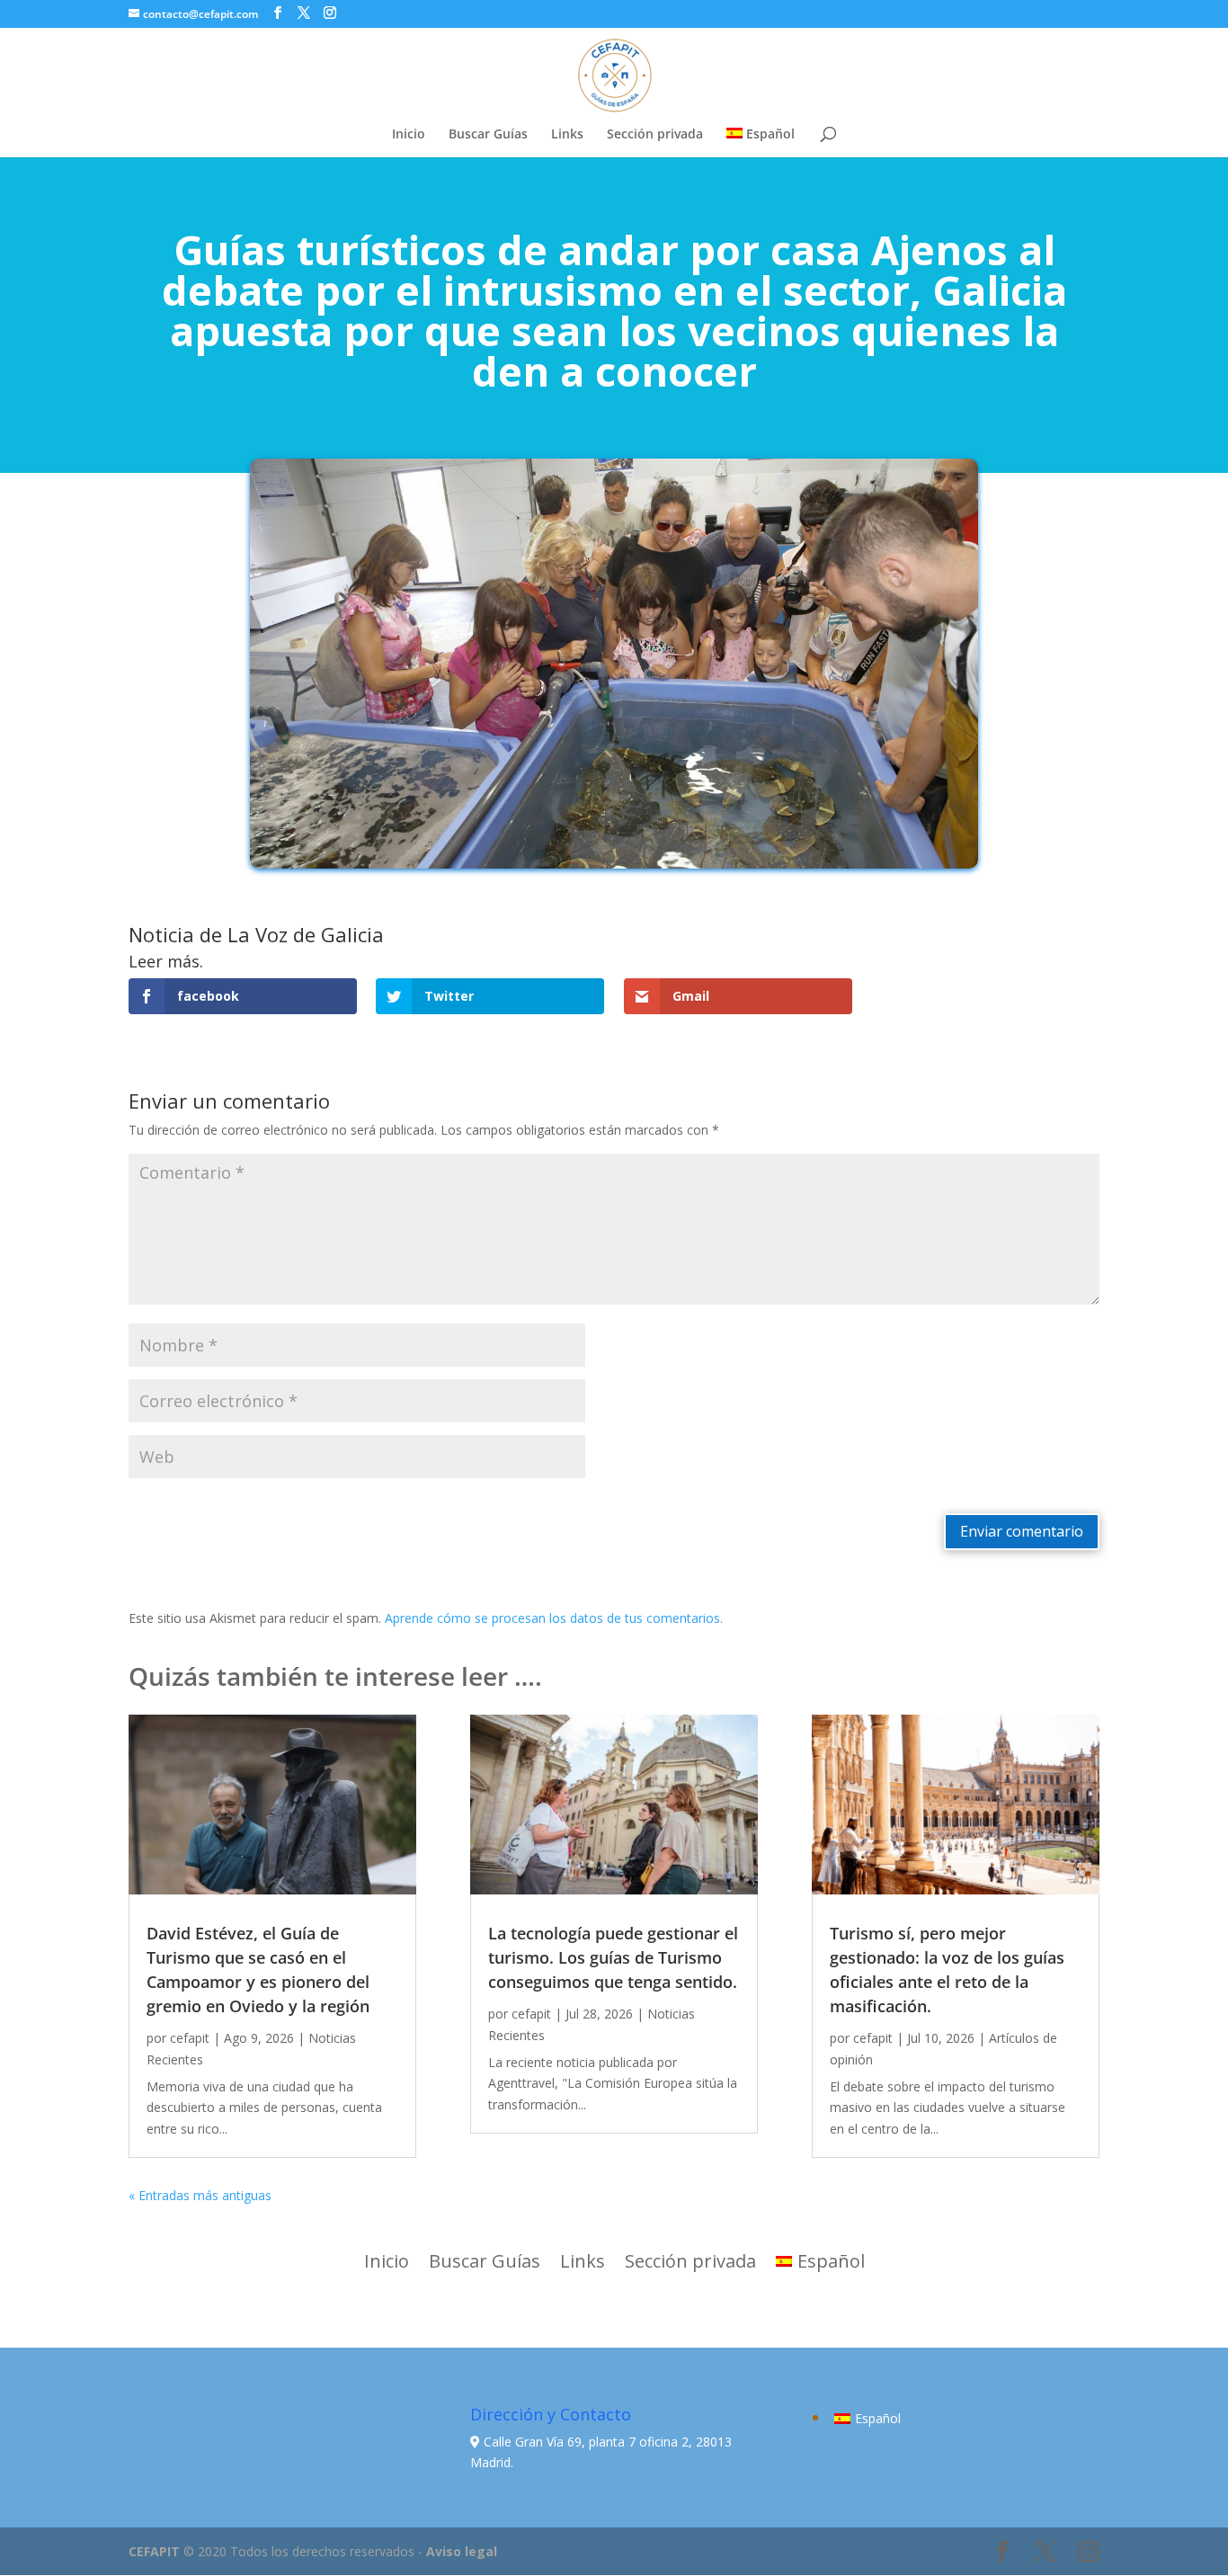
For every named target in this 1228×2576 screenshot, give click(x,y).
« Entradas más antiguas (200, 2195)
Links (567, 135)
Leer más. (166, 961)
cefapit (190, 2038)
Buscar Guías (488, 135)
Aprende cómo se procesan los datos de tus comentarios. (554, 1618)
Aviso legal (462, 2551)
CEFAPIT (154, 2551)
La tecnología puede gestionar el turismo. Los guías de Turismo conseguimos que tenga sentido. (613, 1957)
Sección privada (655, 135)
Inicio (409, 135)
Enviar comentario (1022, 1531)
